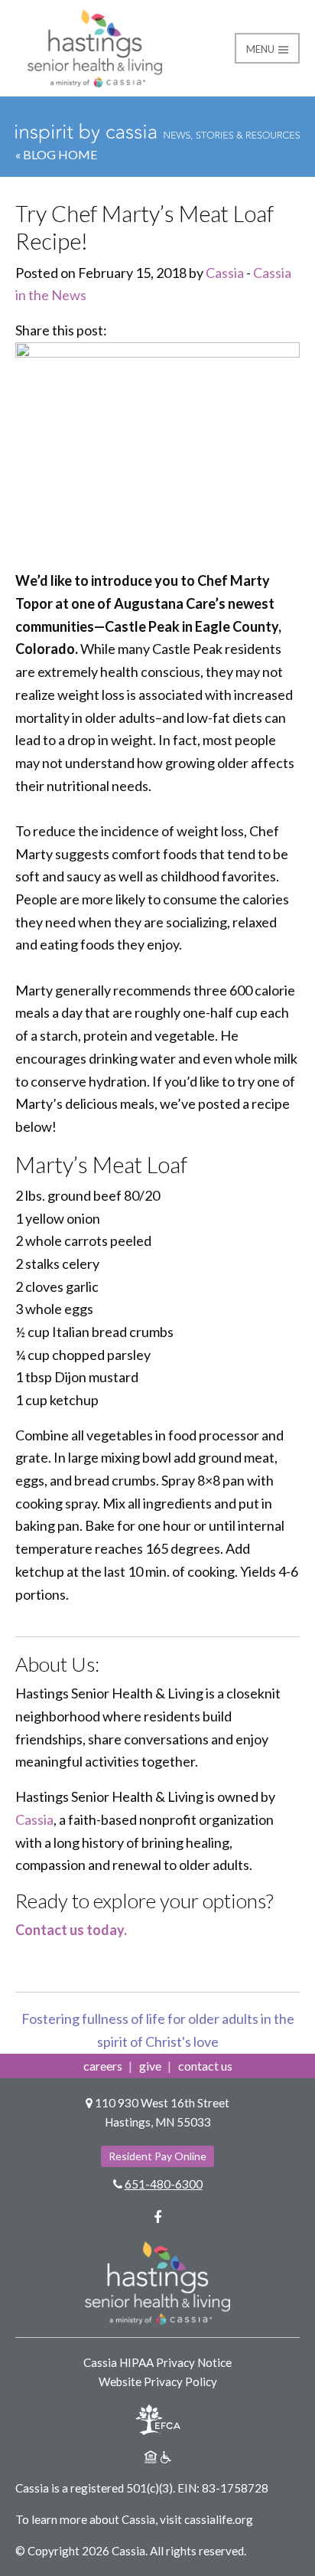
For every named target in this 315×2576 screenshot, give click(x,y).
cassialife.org (219, 2519)
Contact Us (205, 2066)
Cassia (225, 273)
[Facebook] (157, 2217)
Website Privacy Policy (158, 2381)
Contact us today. (71, 1930)
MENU (261, 49)
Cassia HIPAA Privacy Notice (157, 2362)
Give (150, 2066)
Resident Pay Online (157, 2156)
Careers (103, 2066)
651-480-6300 (164, 2184)
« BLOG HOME (56, 154)
